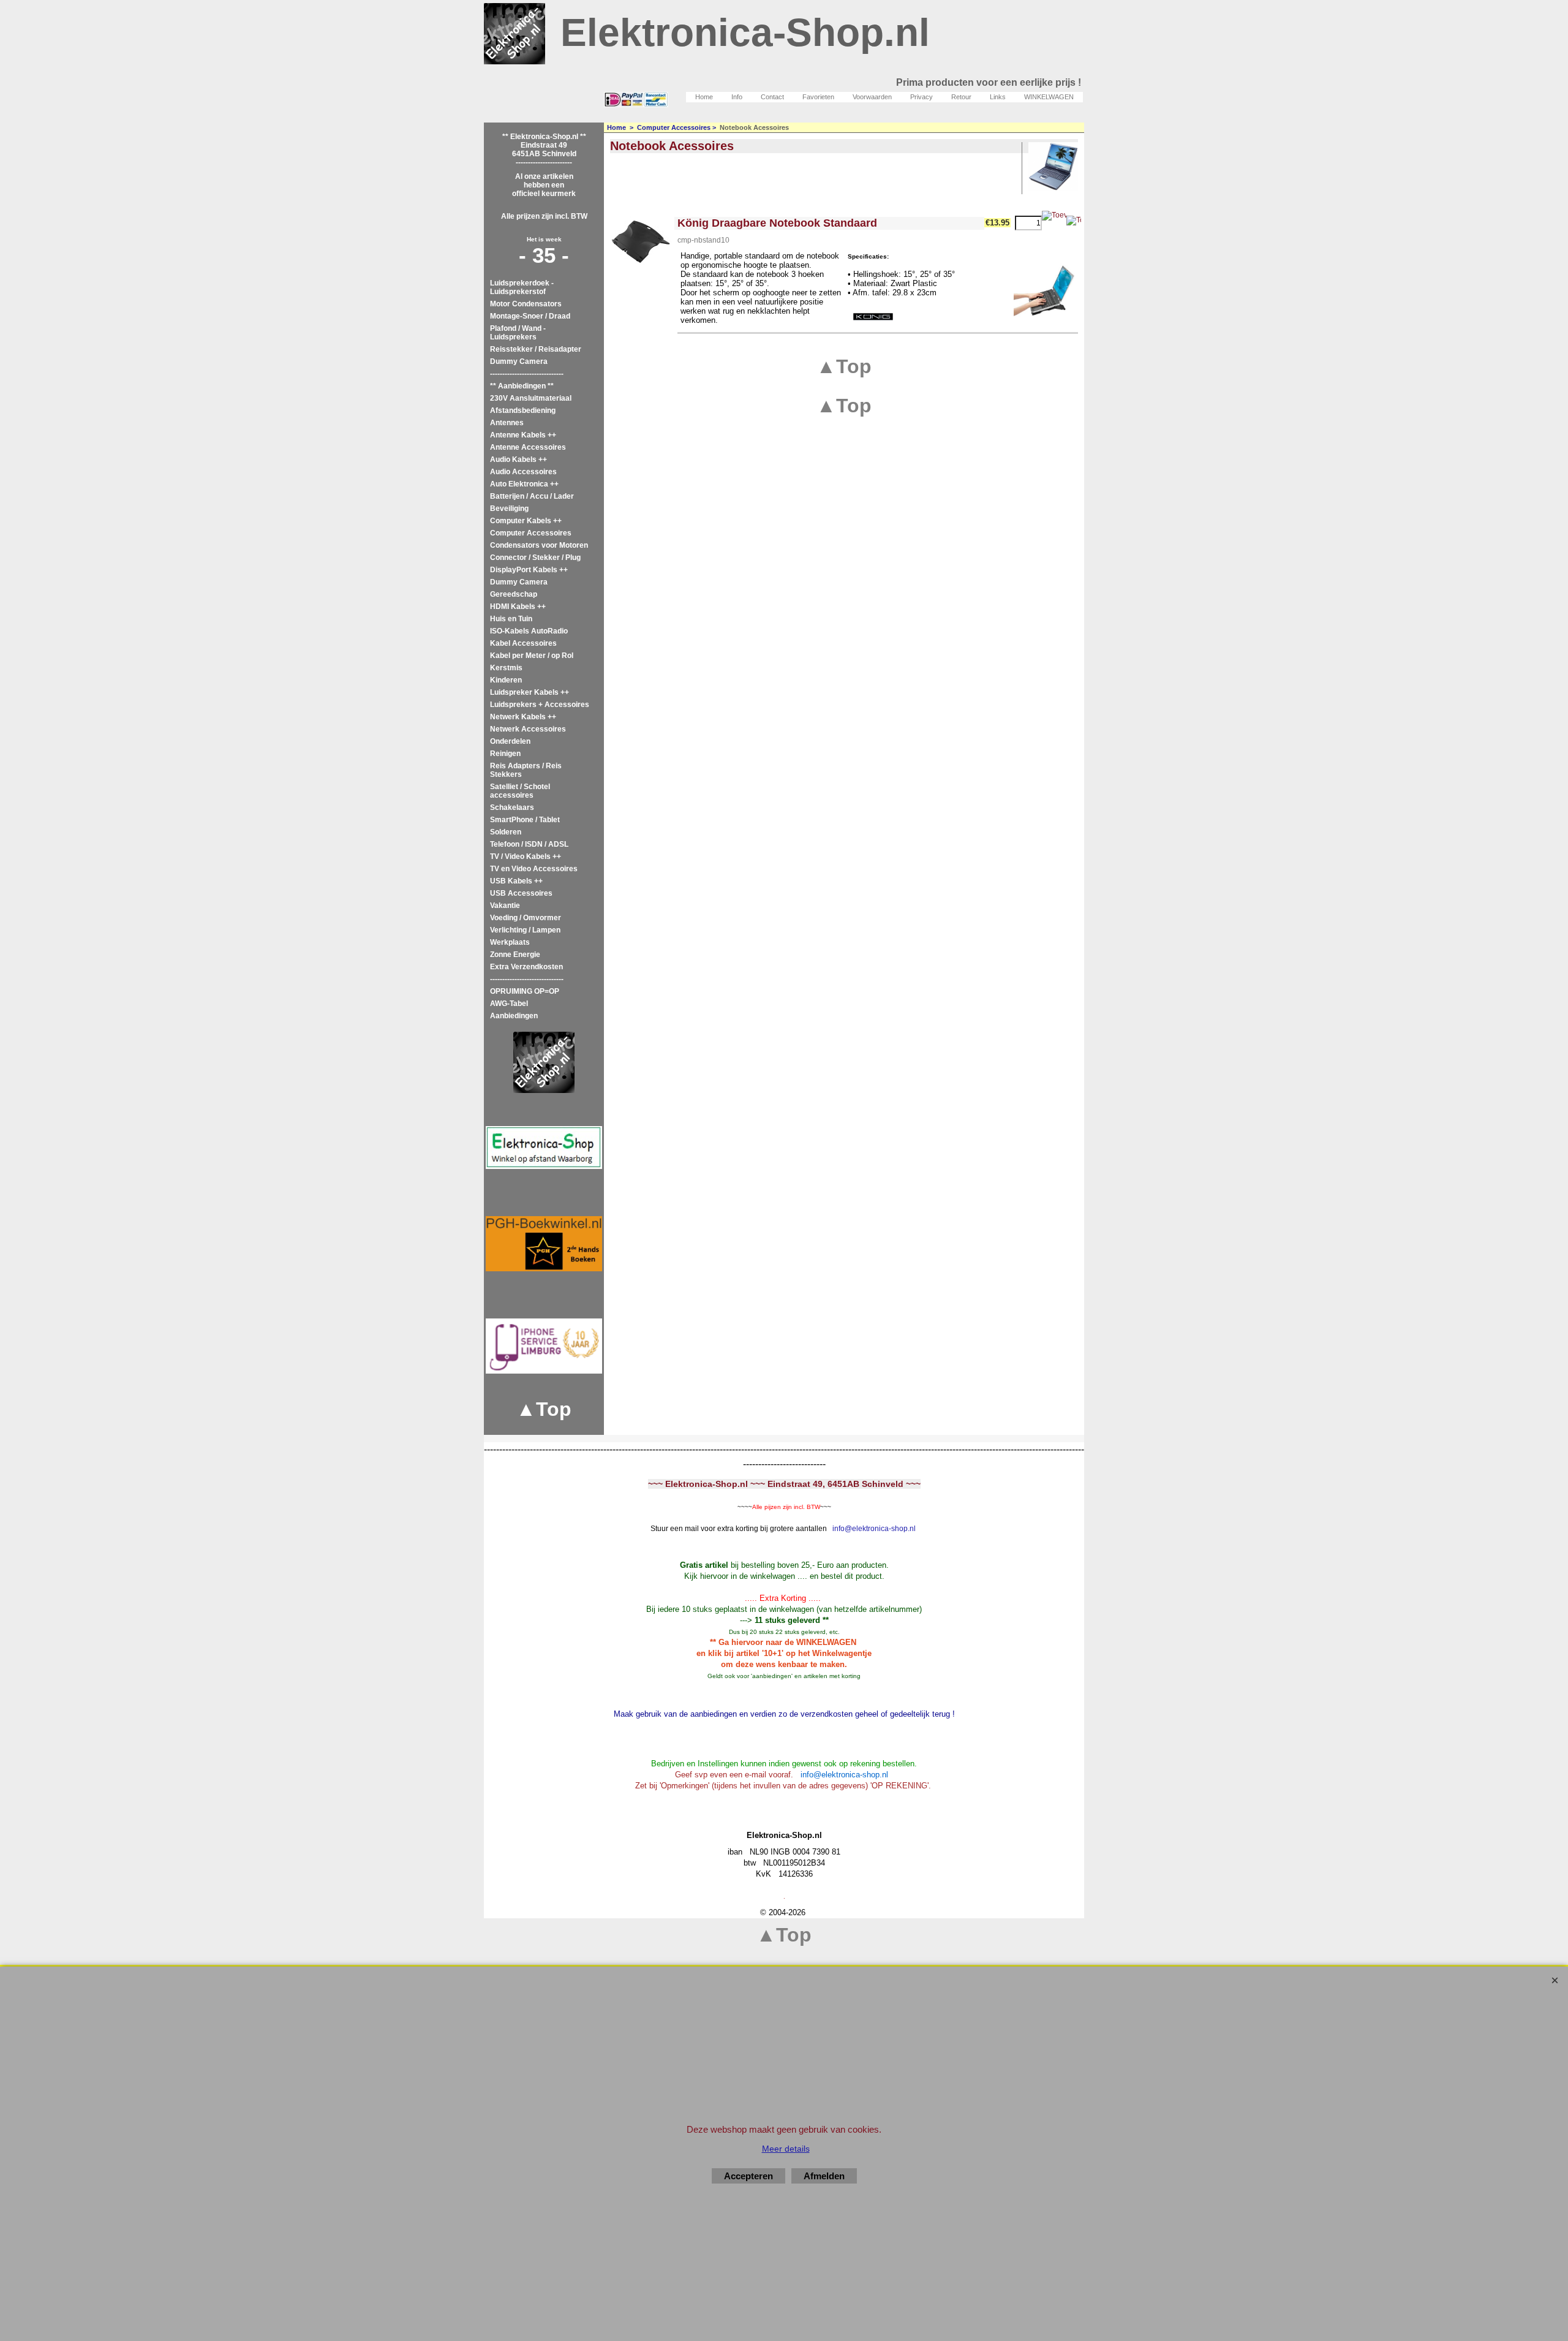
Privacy (922, 97)
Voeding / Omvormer (526, 918)
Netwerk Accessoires (528, 729)
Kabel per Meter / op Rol (532, 656)
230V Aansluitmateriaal (531, 398)
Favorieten (818, 97)
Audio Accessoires (523, 472)
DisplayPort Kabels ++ (529, 570)
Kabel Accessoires (523, 643)
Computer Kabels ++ (526, 521)
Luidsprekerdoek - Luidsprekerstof (522, 287)
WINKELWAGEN (1049, 97)
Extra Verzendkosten (526, 967)
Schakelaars (512, 807)
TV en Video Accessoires (534, 869)
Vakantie (505, 906)
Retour (961, 97)
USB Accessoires (521, 893)
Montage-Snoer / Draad (530, 316)
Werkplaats (510, 942)
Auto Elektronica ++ (524, 484)
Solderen (506, 832)
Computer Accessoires (531, 533)
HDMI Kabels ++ (518, 607)
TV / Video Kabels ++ (526, 857)
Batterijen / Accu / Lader (532, 496)
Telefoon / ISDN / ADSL (529, 844)
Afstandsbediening (523, 410)
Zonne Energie (515, 955)
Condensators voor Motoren (539, 545)
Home (704, 97)
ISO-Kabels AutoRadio (529, 631)
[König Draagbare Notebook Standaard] (641, 241)
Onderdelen (510, 741)
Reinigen (505, 754)
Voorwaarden (872, 97)
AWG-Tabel (509, 1004)
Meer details (786, 2149)
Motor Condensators (526, 304)
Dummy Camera (519, 361)
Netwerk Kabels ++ (523, 717)
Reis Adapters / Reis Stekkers (526, 770)
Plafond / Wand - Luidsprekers (518, 333)
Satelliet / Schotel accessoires (520, 791)
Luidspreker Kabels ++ (530, 692)
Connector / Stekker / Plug (535, 558)
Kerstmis (506, 668)
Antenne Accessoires (528, 447)
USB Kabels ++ (516, 881)
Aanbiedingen (514, 1016)
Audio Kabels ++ (518, 460)
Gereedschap (514, 594)
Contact (772, 97)
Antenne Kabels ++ (523, 435)
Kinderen (506, 680)
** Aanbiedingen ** (522, 386)
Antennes (507, 423)
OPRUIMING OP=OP (525, 991)
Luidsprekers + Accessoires (540, 705)
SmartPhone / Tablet (525, 820)
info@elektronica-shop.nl (874, 1529)
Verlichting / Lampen (525, 930)
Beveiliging (509, 509)
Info (737, 97)
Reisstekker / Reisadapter (536, 349)
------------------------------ (527, 374)
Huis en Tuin (511, 619)
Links (998, 97)
